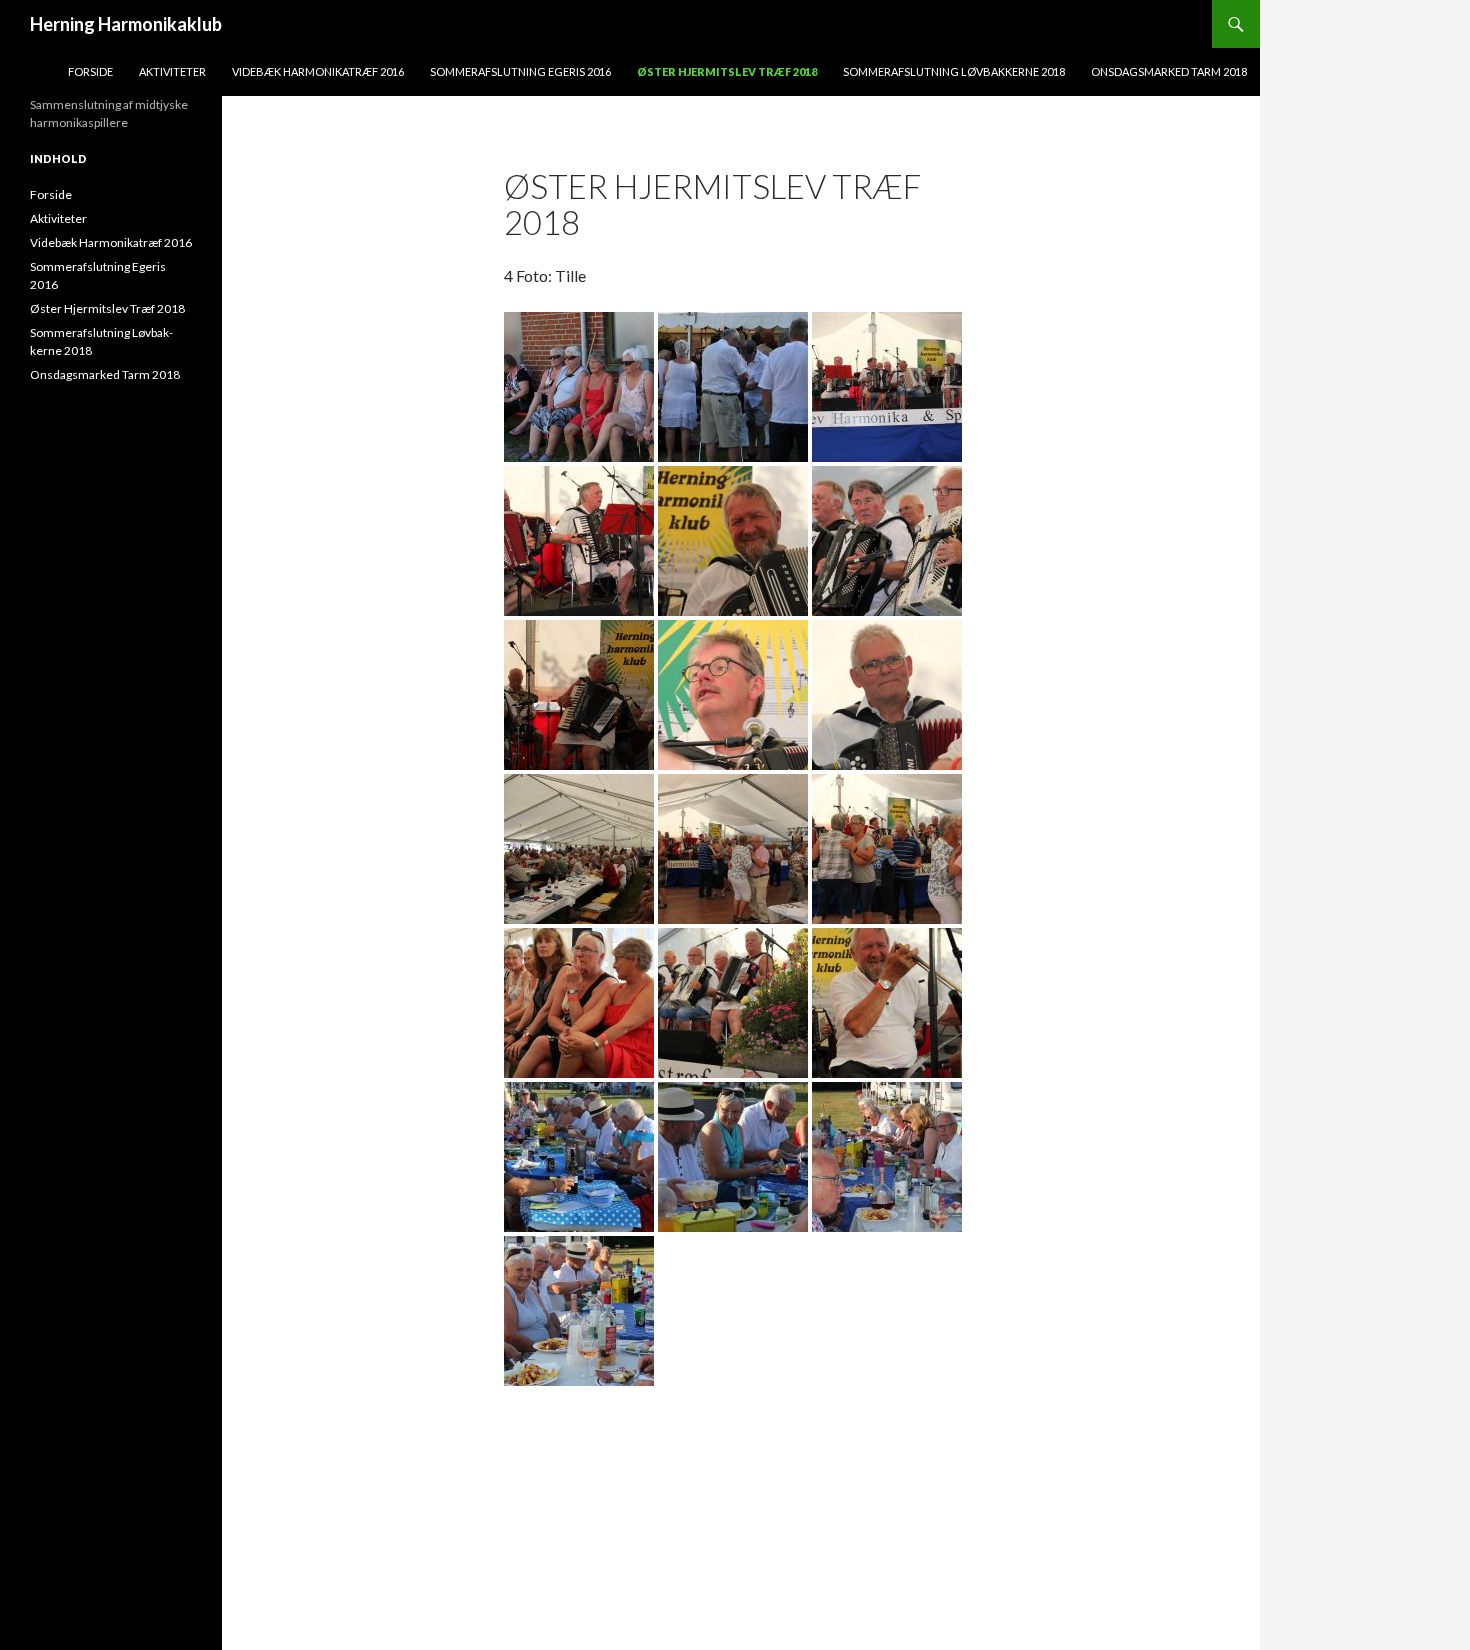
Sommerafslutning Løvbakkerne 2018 (954, 71)
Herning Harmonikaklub (126, 24)
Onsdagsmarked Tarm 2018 (1169, 71)
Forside (90, 71)
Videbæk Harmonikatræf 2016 (318, 71)
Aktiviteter (172, 71)
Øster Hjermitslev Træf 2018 (727, 71)
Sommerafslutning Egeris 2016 (520, 71)
